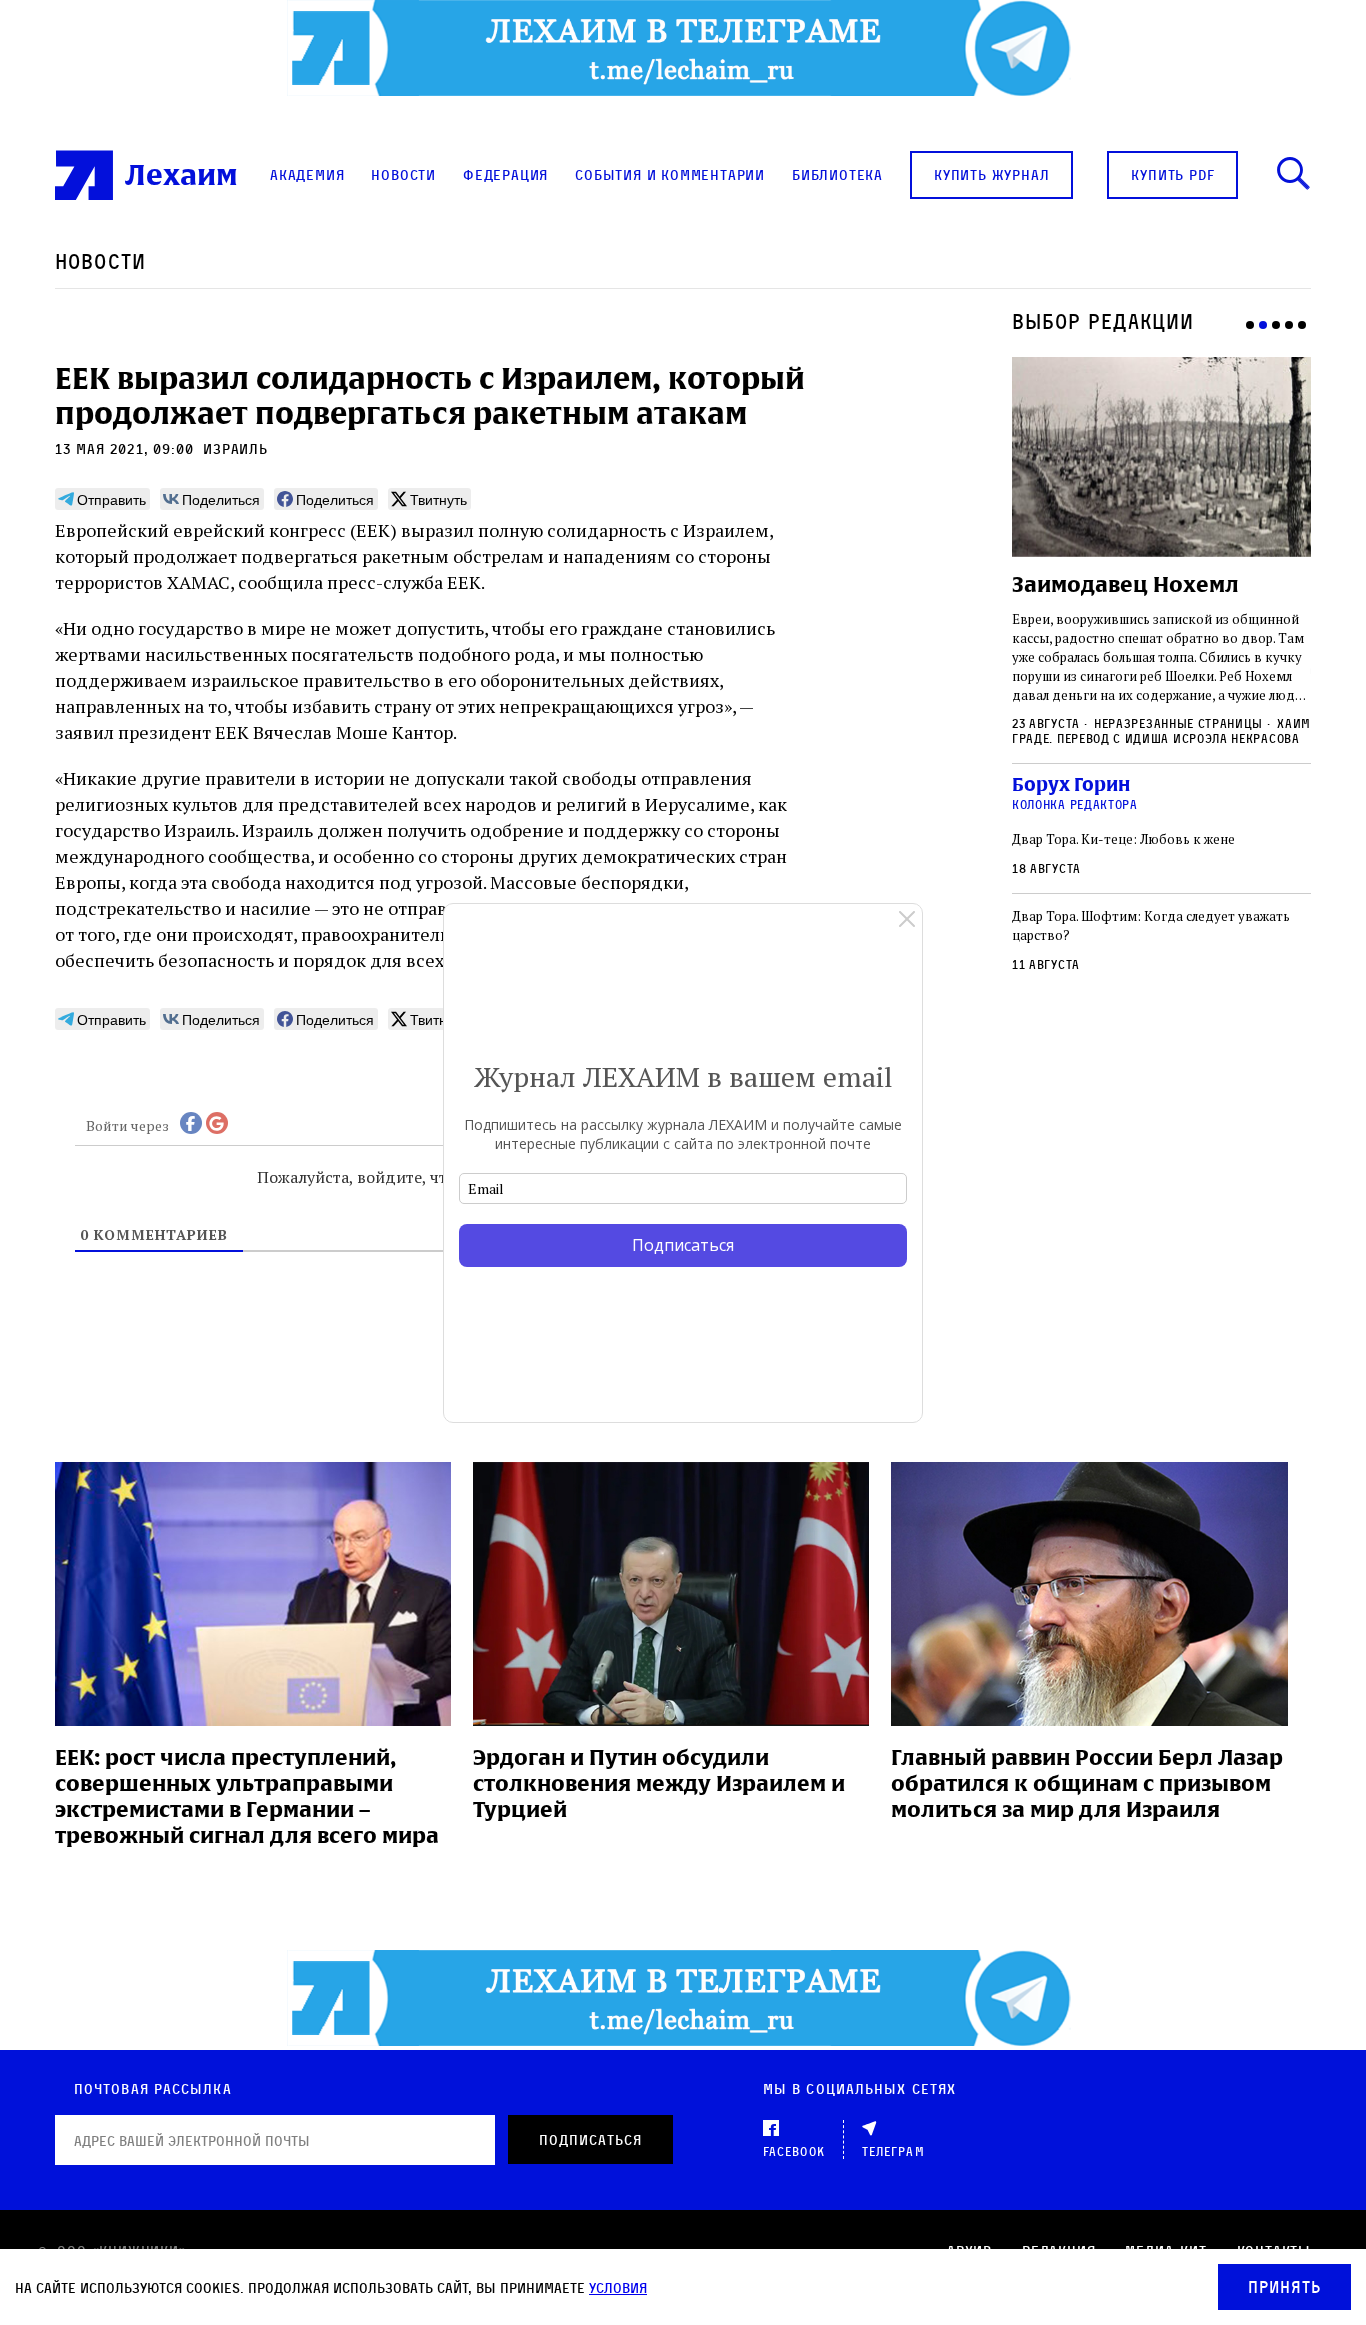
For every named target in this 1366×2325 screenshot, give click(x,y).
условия (618, 2287)
